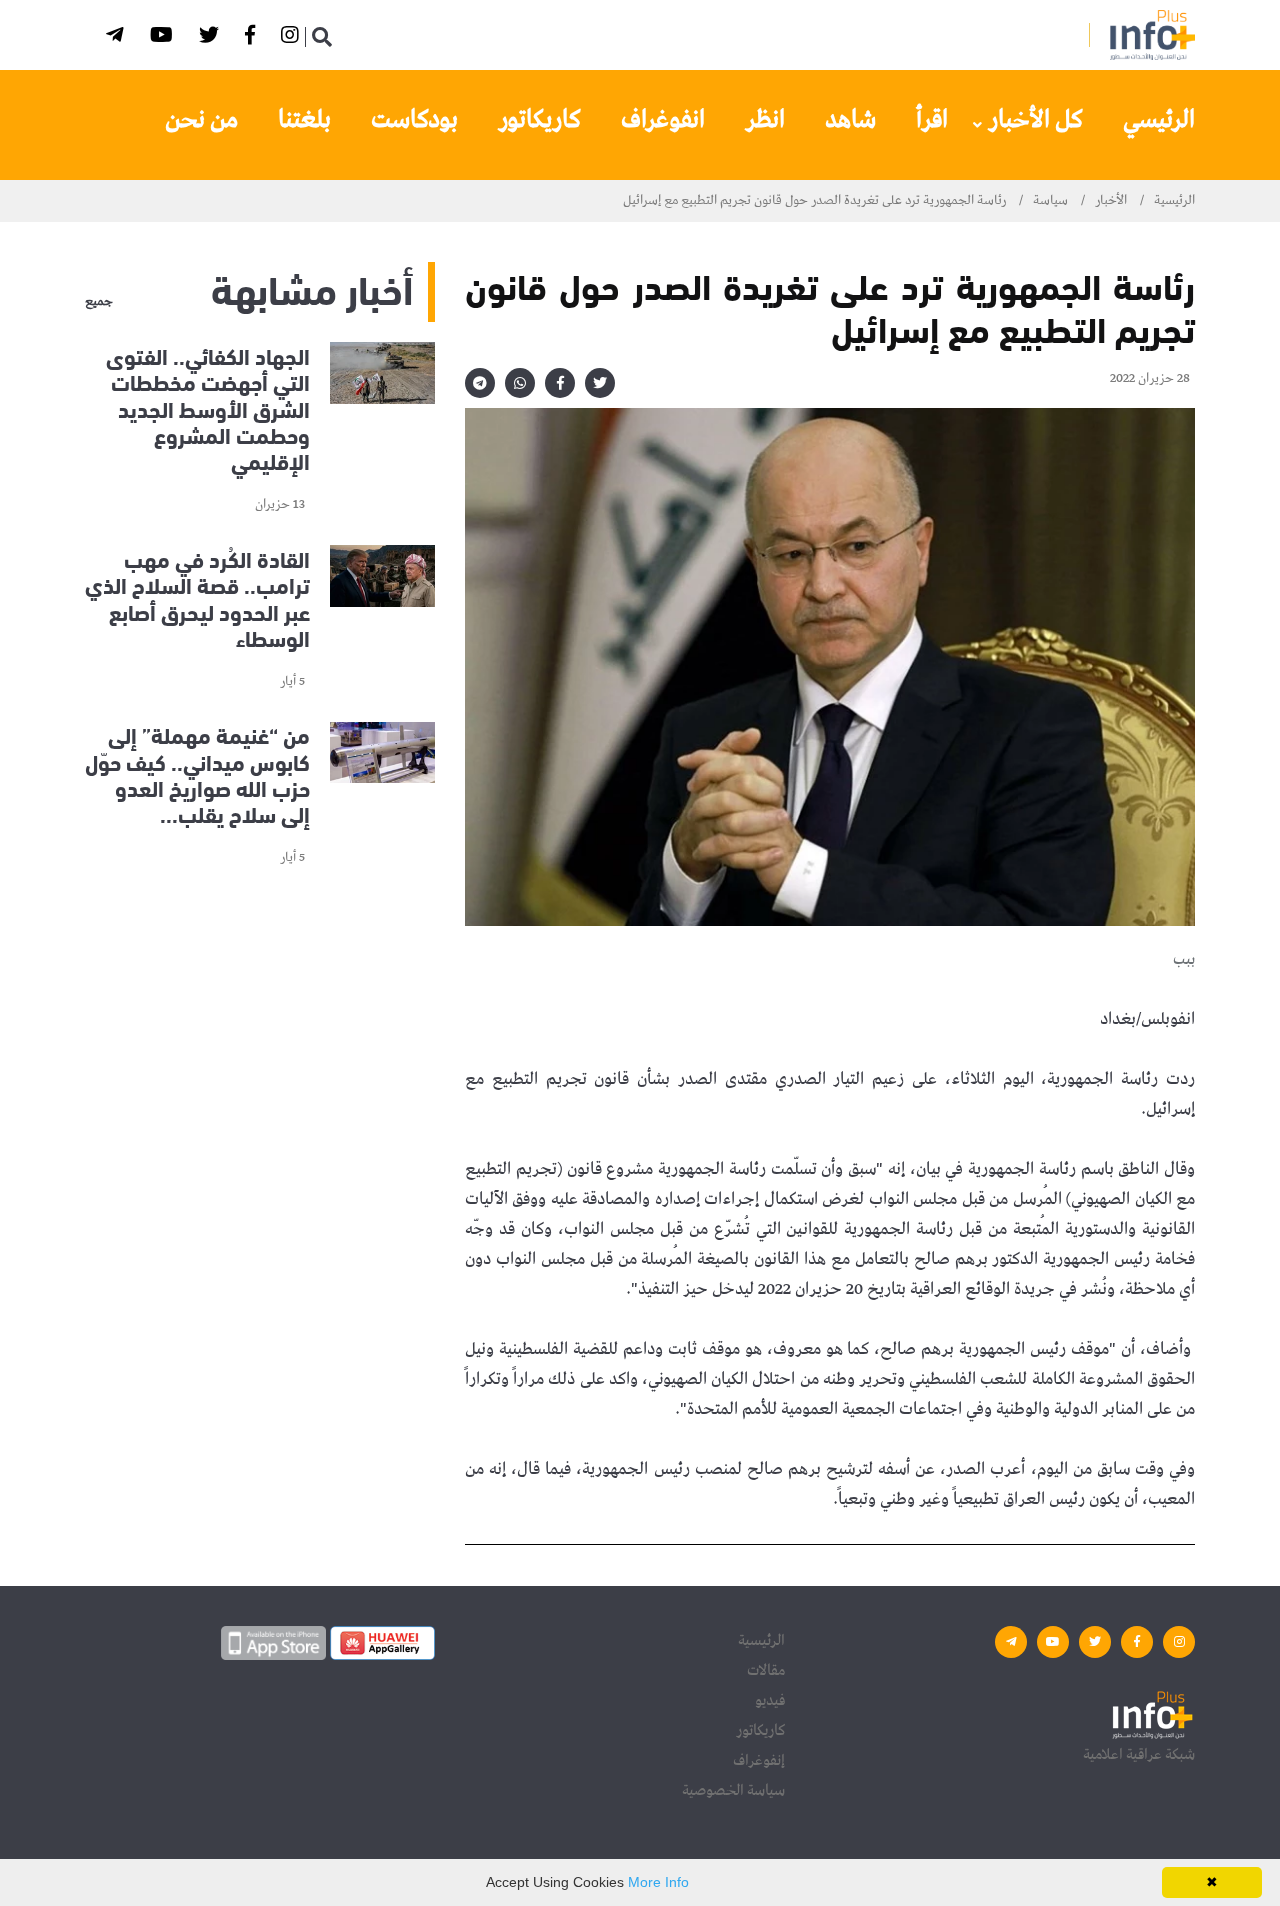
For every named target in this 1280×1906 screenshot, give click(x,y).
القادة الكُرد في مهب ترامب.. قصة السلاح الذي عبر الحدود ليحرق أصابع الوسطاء (197, 597)
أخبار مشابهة (312, 286)
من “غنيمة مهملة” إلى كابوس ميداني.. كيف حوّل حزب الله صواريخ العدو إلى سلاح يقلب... (197, 774)
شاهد (850, 120)
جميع (99, 302)
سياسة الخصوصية (733, 1791)
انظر (765, 120)
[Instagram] (293, 38)
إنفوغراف (759, 1761)
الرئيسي (1159, 120)
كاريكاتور (539, 120)
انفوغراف (663, 120)
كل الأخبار (1035, 120)
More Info (658, 1882)
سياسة (1050, 200)
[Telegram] (118, 38)
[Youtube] (164, 38)
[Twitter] (212, 38)
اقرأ (932, 120)
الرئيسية (1174, 200)
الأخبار (1111, 200)
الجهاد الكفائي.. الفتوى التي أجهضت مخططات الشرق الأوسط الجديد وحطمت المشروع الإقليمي (208, 408)
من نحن (201, 120)
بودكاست (414, 120)
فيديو (770, 1701)
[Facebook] (253, 38)
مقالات (766, 1671)
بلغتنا (304, 120)
